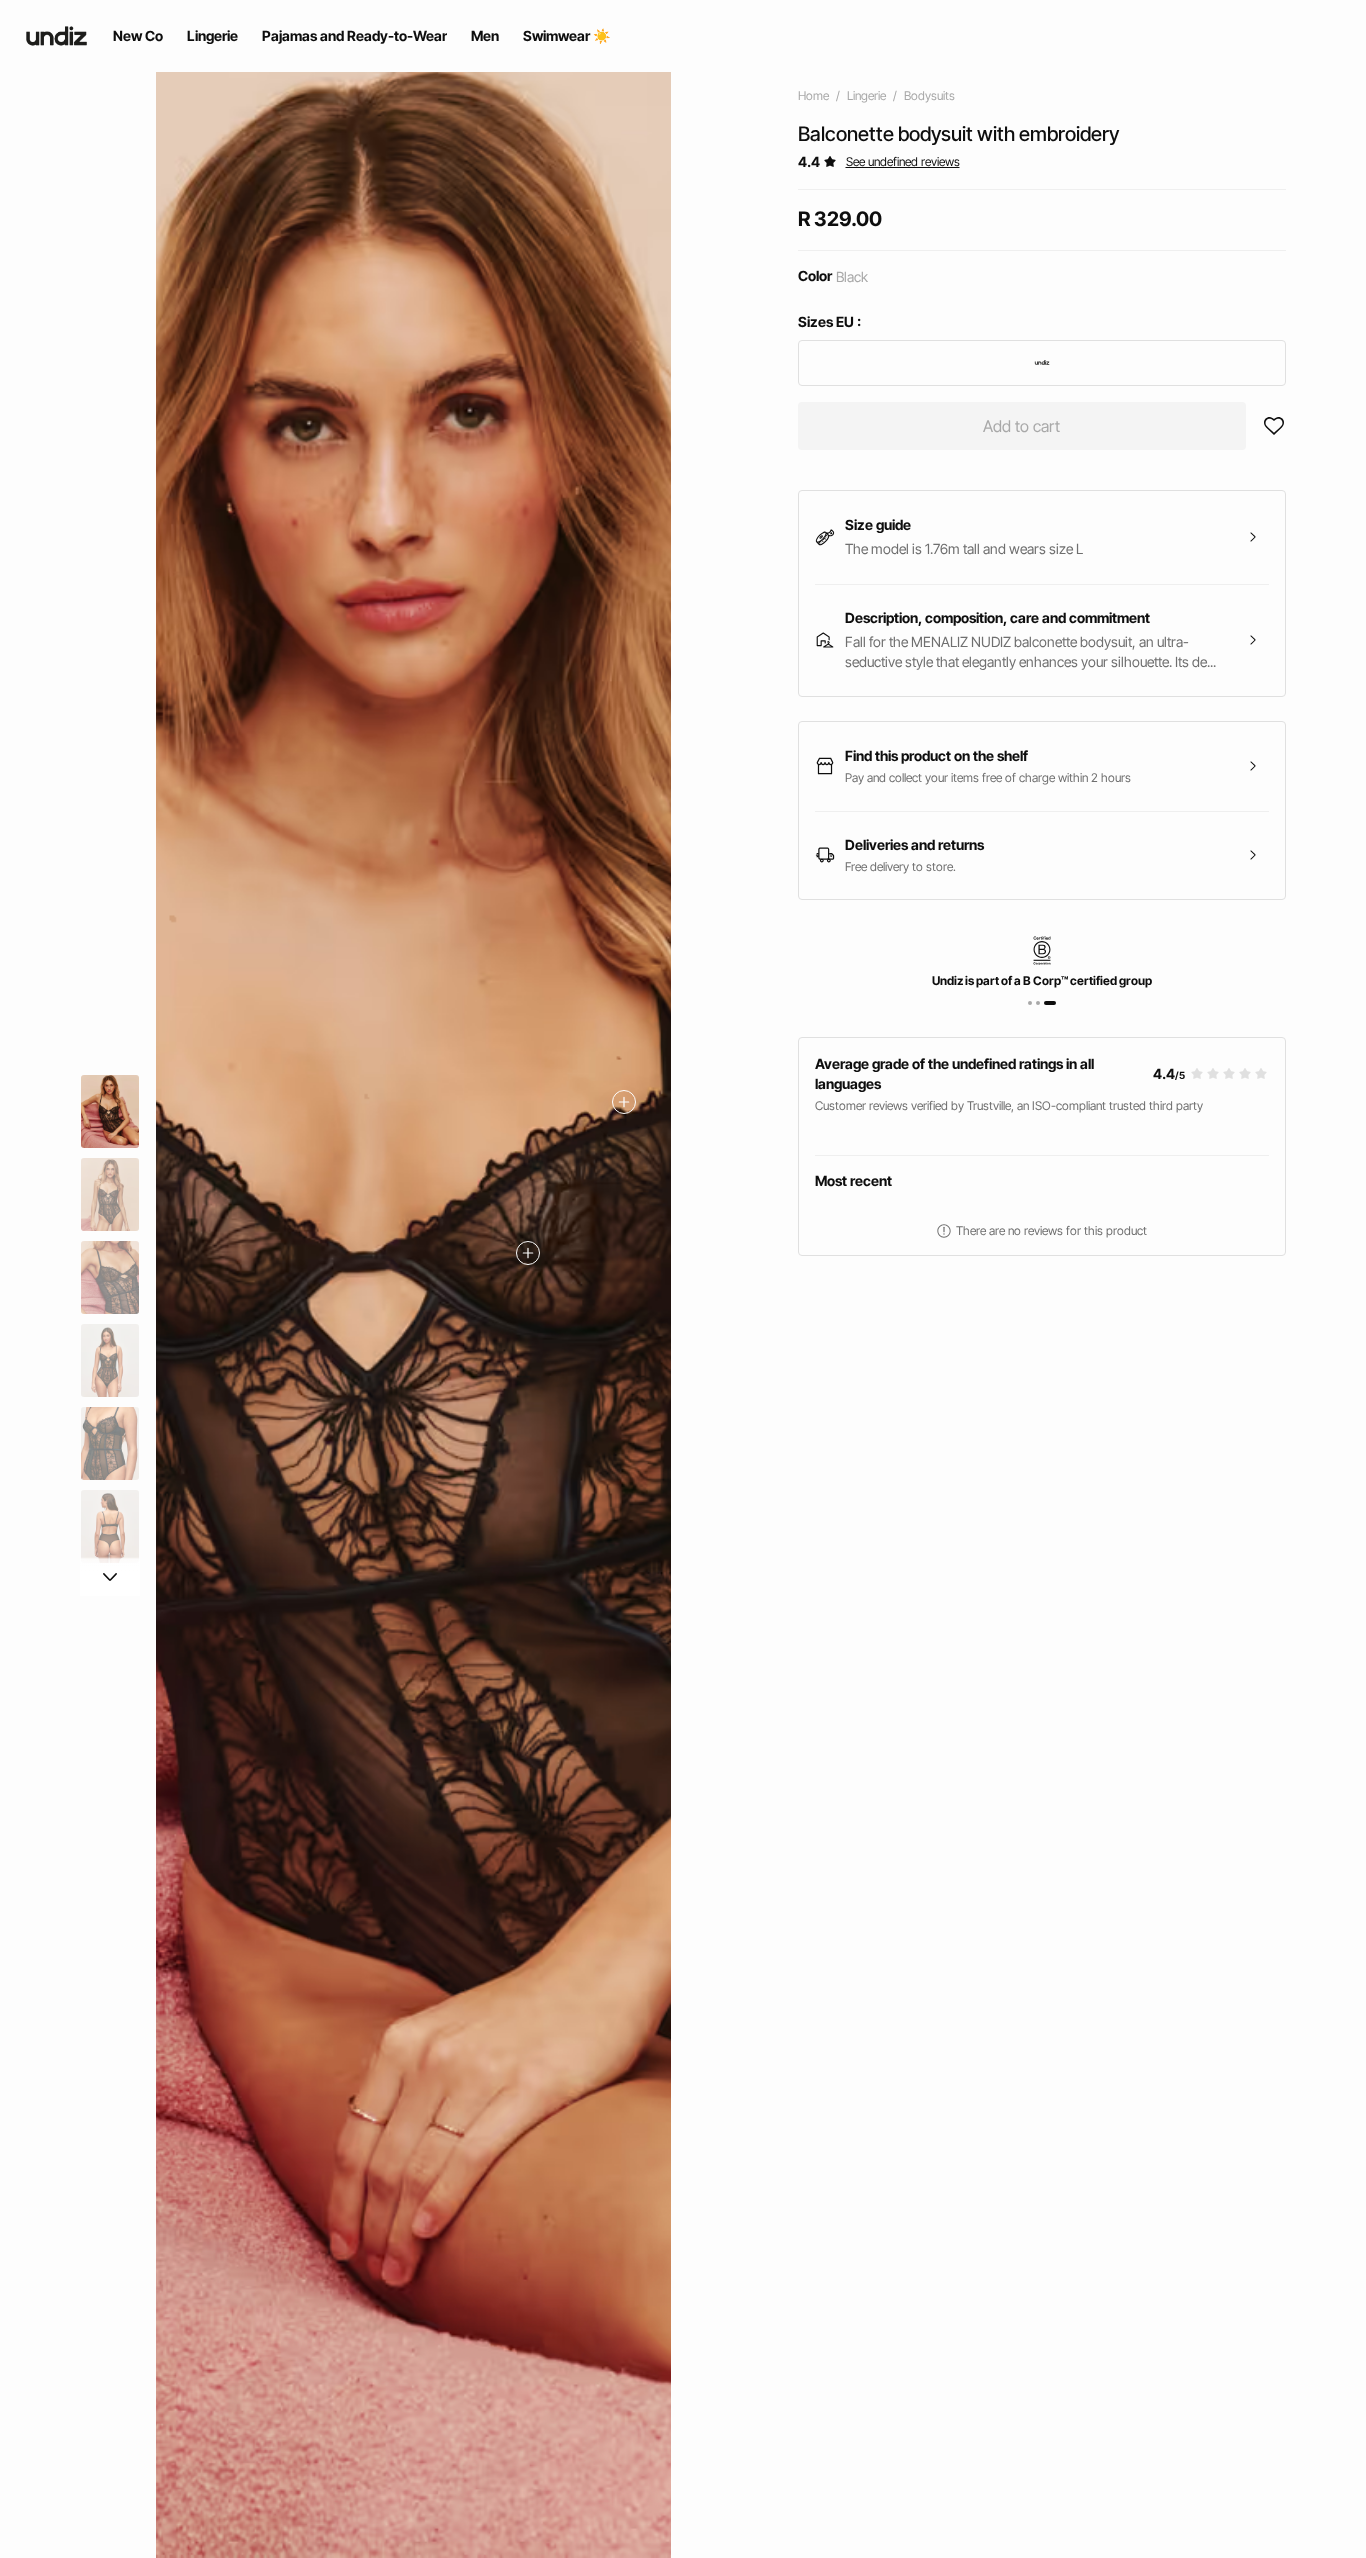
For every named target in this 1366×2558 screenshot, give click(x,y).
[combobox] (1042, 363)
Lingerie (866, 95)
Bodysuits (929, 95)
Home (813, 95)
